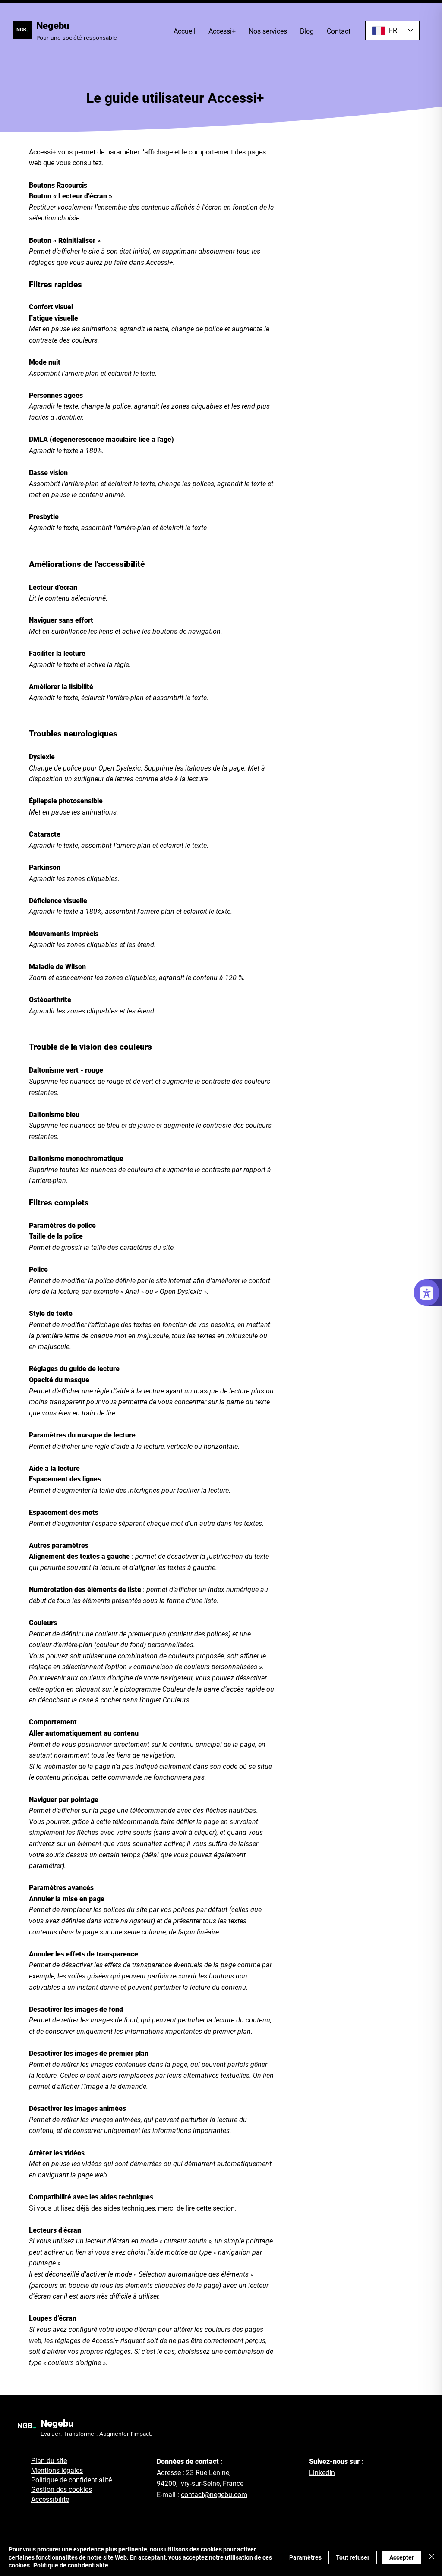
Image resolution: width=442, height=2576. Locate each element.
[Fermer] (432, 2557)
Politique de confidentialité (71, 2565)
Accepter (402, 2557)
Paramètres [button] (305, 2557)
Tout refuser (353, 2557)
